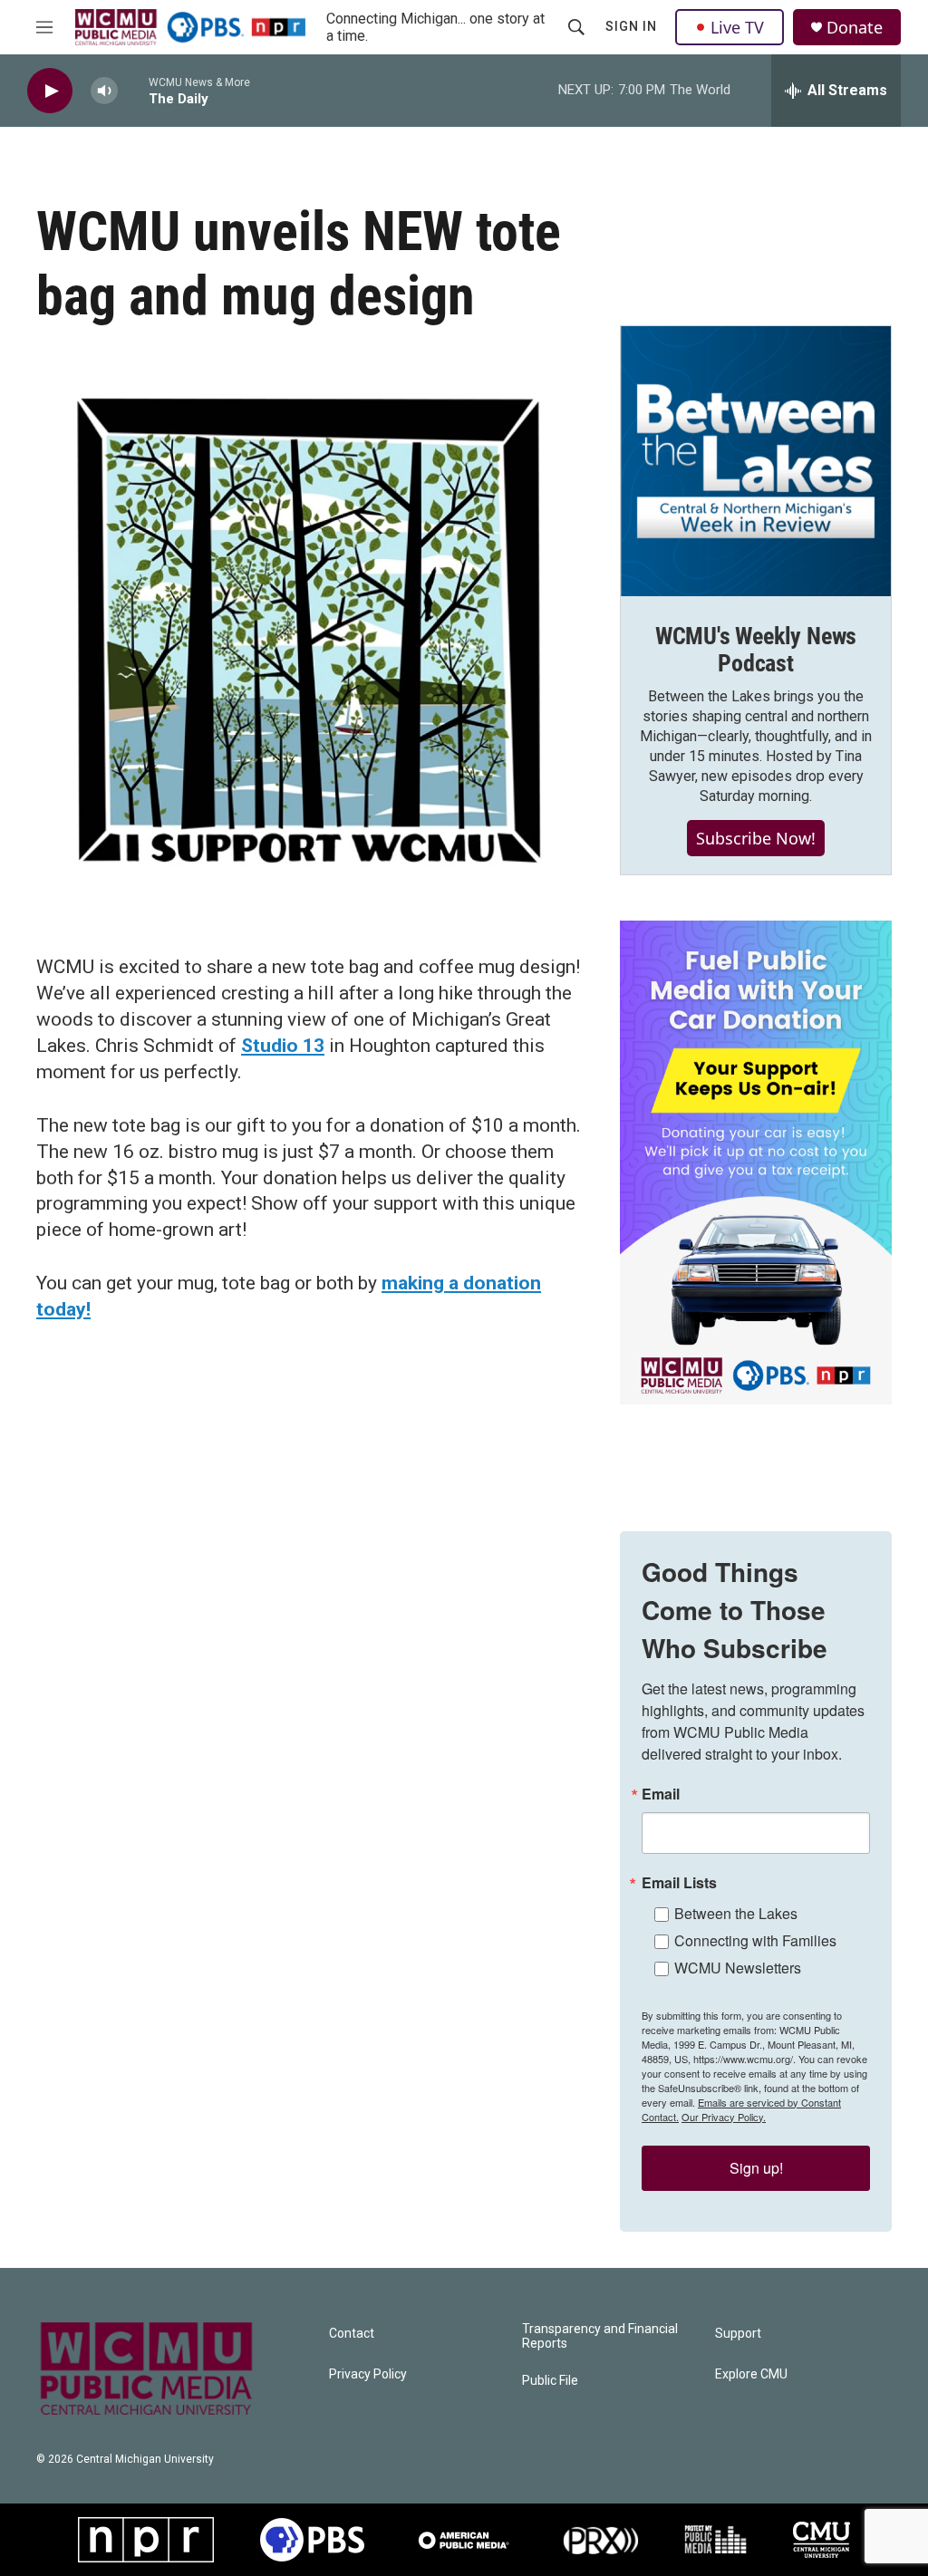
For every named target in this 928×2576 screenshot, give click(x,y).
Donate (855, 28)
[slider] (133, 90)
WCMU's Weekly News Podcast (756, 650)
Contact (352, 2334)
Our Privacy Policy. (724, 2117)
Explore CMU (751, 2374)
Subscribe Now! (756, 838)
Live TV (737, 27)
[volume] (104, 91)
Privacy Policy (368, 2374)
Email (661, 1794)
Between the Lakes (736, 1913)
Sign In (631, 26)
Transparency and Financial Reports (600, 2336)
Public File (550, 2381)
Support (738, 2334)
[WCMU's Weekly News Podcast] (756, 461)
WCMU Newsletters (738, 1968)
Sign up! (756, 2168)
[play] (50, 91)
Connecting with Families (755, 1940)
